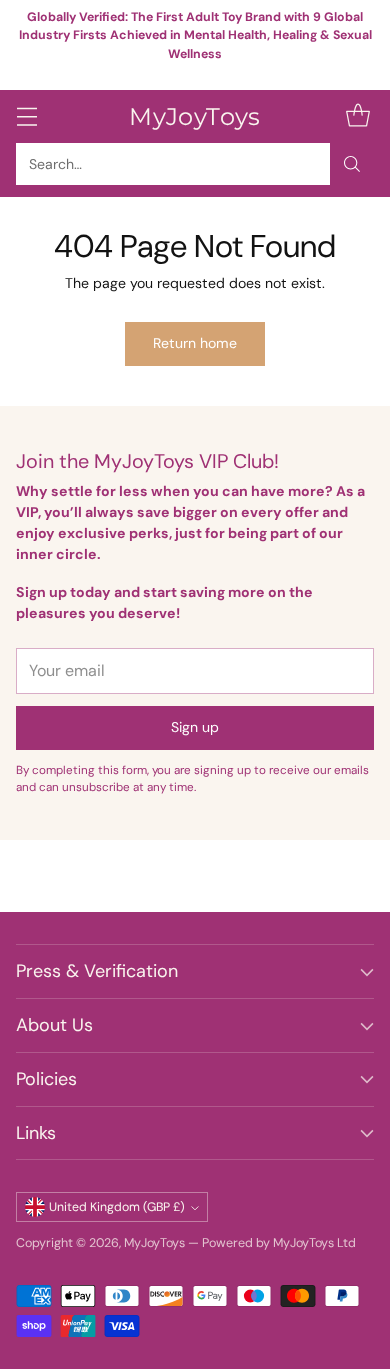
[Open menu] (26, 116)
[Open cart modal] (357, 116)
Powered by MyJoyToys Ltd (279, 1243)
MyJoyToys (154, 1243)
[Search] (352, 164)
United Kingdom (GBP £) (117, 1207)
